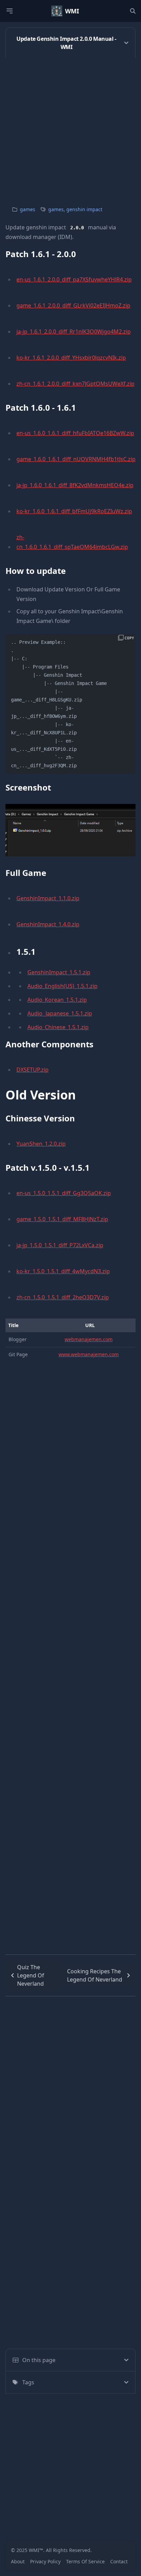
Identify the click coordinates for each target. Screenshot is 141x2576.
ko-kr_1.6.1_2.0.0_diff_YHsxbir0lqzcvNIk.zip (71, 358)
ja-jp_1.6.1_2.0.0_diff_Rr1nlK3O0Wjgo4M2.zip (74, 332)
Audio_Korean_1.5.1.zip (57, 1000)
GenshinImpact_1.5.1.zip (59, 972)
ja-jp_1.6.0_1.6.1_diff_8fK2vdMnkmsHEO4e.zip (75, 485)
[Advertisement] (70, 129)
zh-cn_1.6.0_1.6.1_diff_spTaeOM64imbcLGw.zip (72, 542)
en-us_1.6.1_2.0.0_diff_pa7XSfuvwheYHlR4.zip (74, 279)
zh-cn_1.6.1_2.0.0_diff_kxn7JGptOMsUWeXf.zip (75, 384)
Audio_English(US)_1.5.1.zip (62, 986)
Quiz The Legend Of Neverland (31, 1975)
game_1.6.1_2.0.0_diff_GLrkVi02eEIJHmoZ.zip (73, 305)
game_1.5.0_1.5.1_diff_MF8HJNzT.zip (62, 1219)
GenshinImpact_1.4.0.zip (48, 924)
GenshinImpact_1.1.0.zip (48, 898)
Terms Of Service (85, 2561)
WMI (72, 11)
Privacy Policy (45, 2561)
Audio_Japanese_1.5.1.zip (60, 1013)
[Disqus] (70, 2082)
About (18, 2561)
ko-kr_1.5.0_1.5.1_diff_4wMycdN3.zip (63, 1271)
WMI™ (36, 2550)
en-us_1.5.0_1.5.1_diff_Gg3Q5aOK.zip (64, 1193)
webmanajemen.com (89, 1339)
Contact (119, 2561)
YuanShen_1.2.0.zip (41, 1144)
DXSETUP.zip (33, 1070)
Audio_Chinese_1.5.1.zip (58, 1027)
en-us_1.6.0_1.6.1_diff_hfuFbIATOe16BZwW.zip (75, 433)
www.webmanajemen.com (89, 1354)
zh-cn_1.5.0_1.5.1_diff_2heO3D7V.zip (63, 1297)
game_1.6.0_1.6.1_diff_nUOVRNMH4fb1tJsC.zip (76, 459)
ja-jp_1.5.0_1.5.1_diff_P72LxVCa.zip (60, 1245)
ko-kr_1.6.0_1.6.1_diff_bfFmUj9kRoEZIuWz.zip (74, 511)
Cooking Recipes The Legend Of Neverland (95, 1975)
